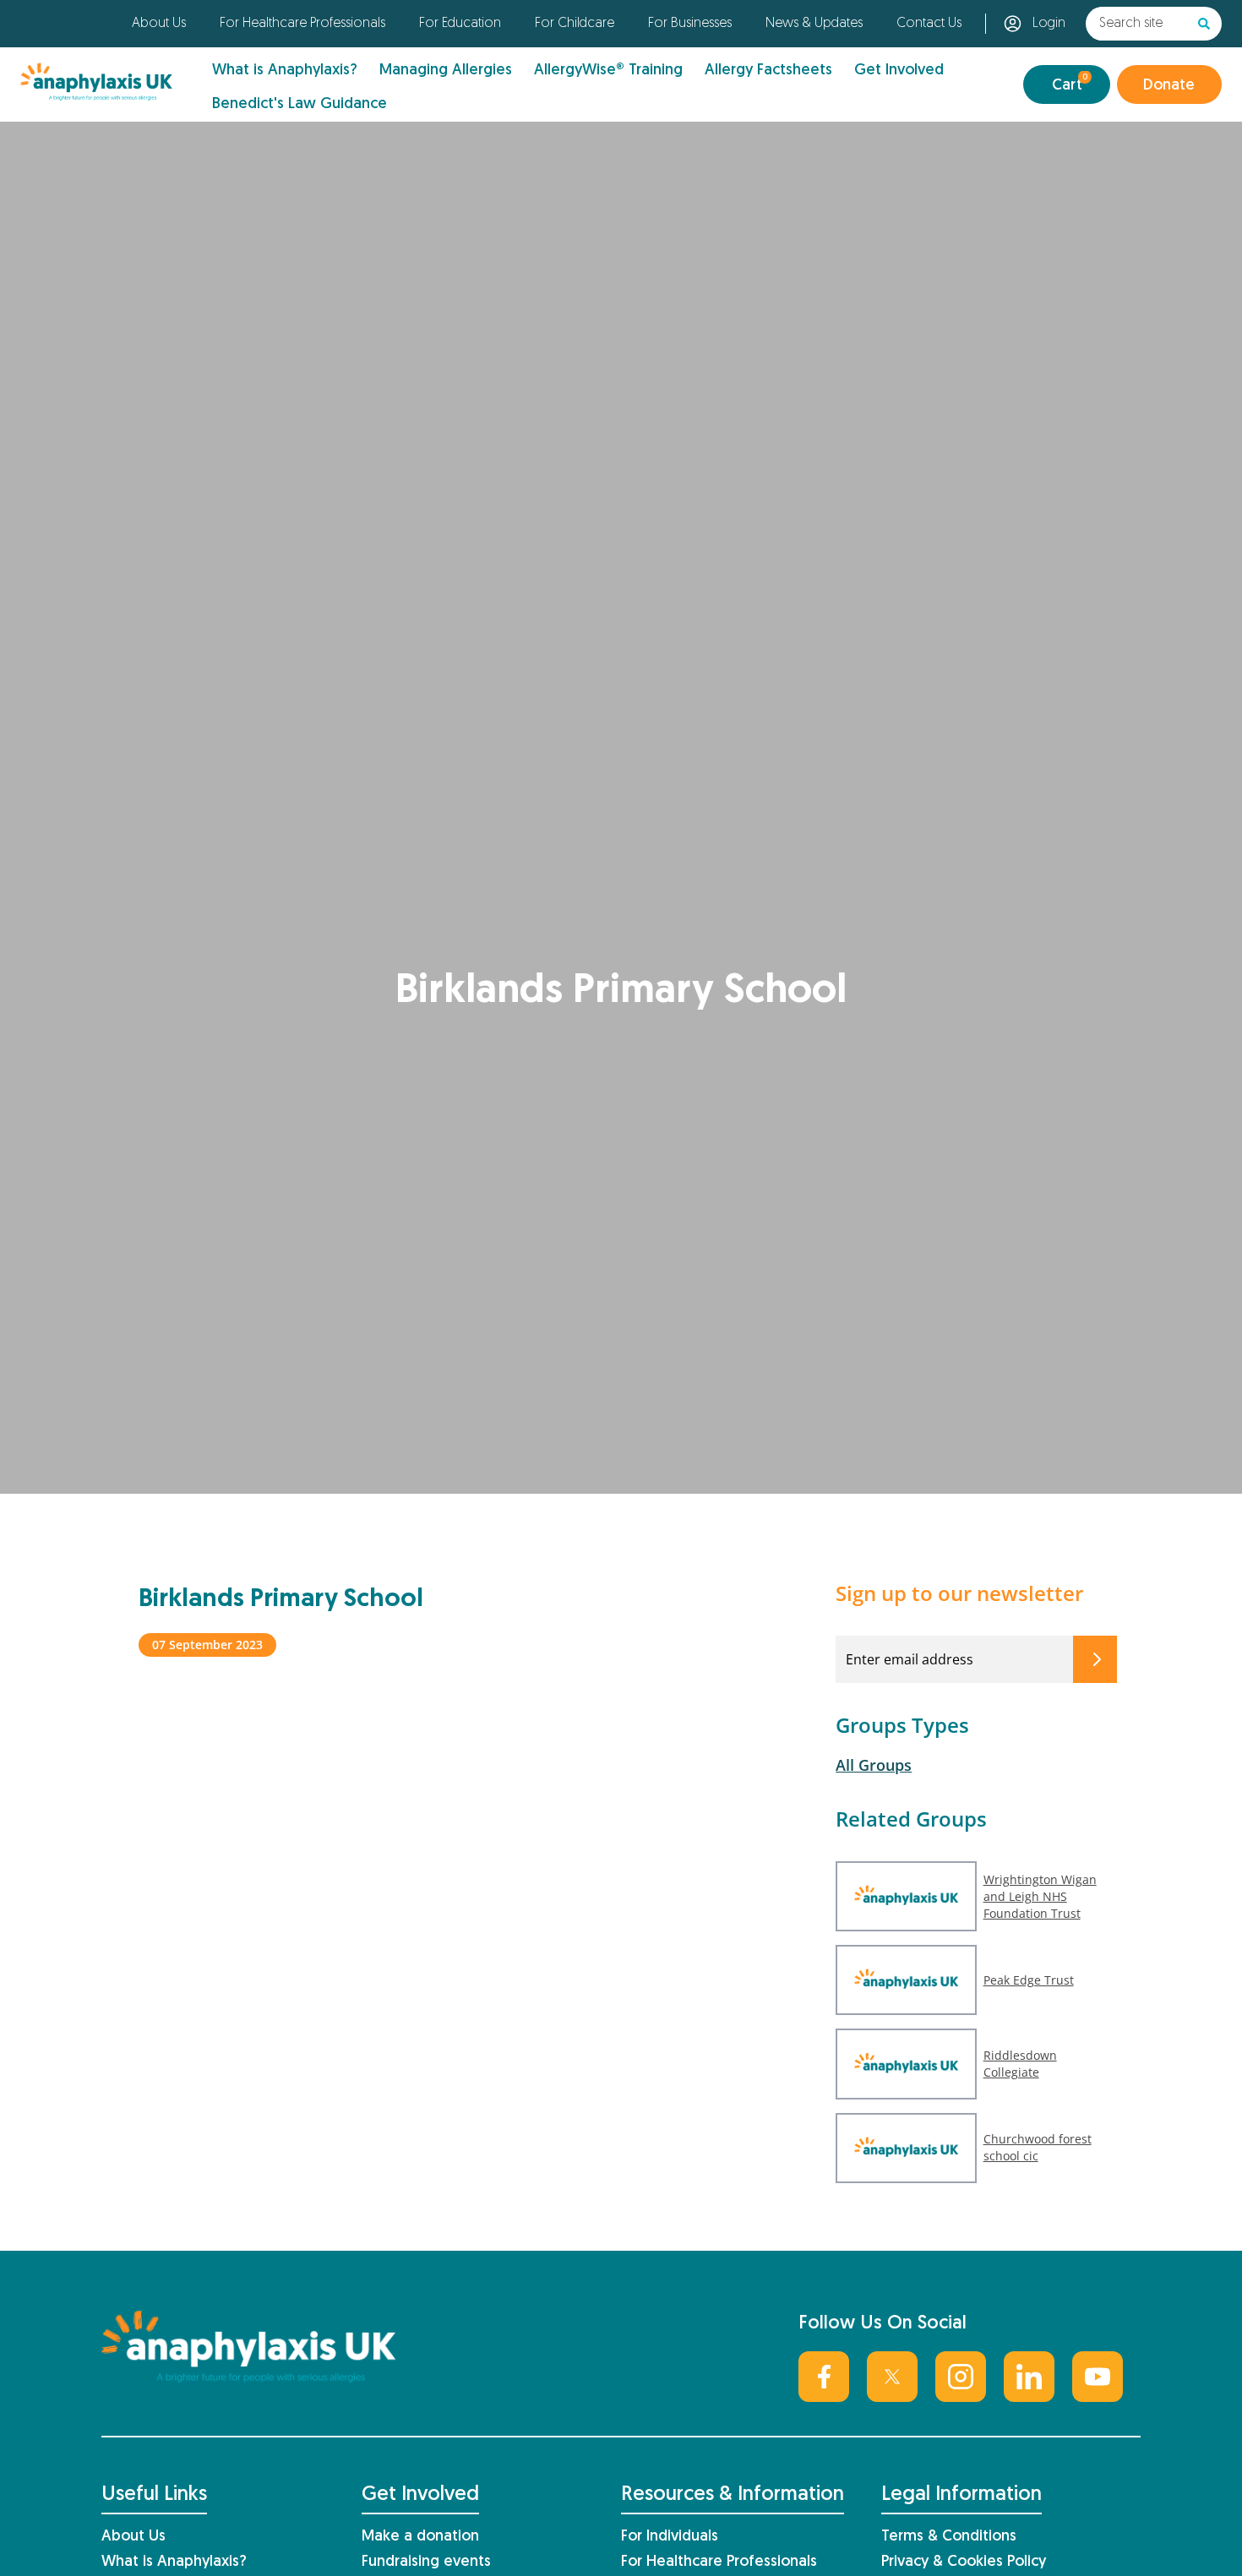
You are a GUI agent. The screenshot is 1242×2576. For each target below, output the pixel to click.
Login (1049, 24)
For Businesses (690, 24)
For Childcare (575, 24)
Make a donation (420, 2537)
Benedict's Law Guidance (300, 104)
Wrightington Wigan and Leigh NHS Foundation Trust (1040, 1896)
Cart (1070, 83)
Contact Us (929, 24)
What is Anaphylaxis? (285, 71)
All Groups (874, 1765)
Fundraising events (426, 2562)
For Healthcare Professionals (302, 24)
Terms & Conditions (949, 2537)
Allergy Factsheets (768, 71)
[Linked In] (1029, 2377)
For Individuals (670, 2537)
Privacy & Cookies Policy (964, 2562)
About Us (159, 24)
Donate (1169, 86)
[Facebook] (824, 2377)
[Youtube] (1098, 2377)
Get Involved (899, 71)
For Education (460, 24)
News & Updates (814, 24)
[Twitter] (892, 2377)
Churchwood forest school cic (1038, 2147)
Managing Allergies (446, 71)
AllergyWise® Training (608, 71)
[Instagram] (961, 2377)
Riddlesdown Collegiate (1020, 2064)
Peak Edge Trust (1029, 1980)
